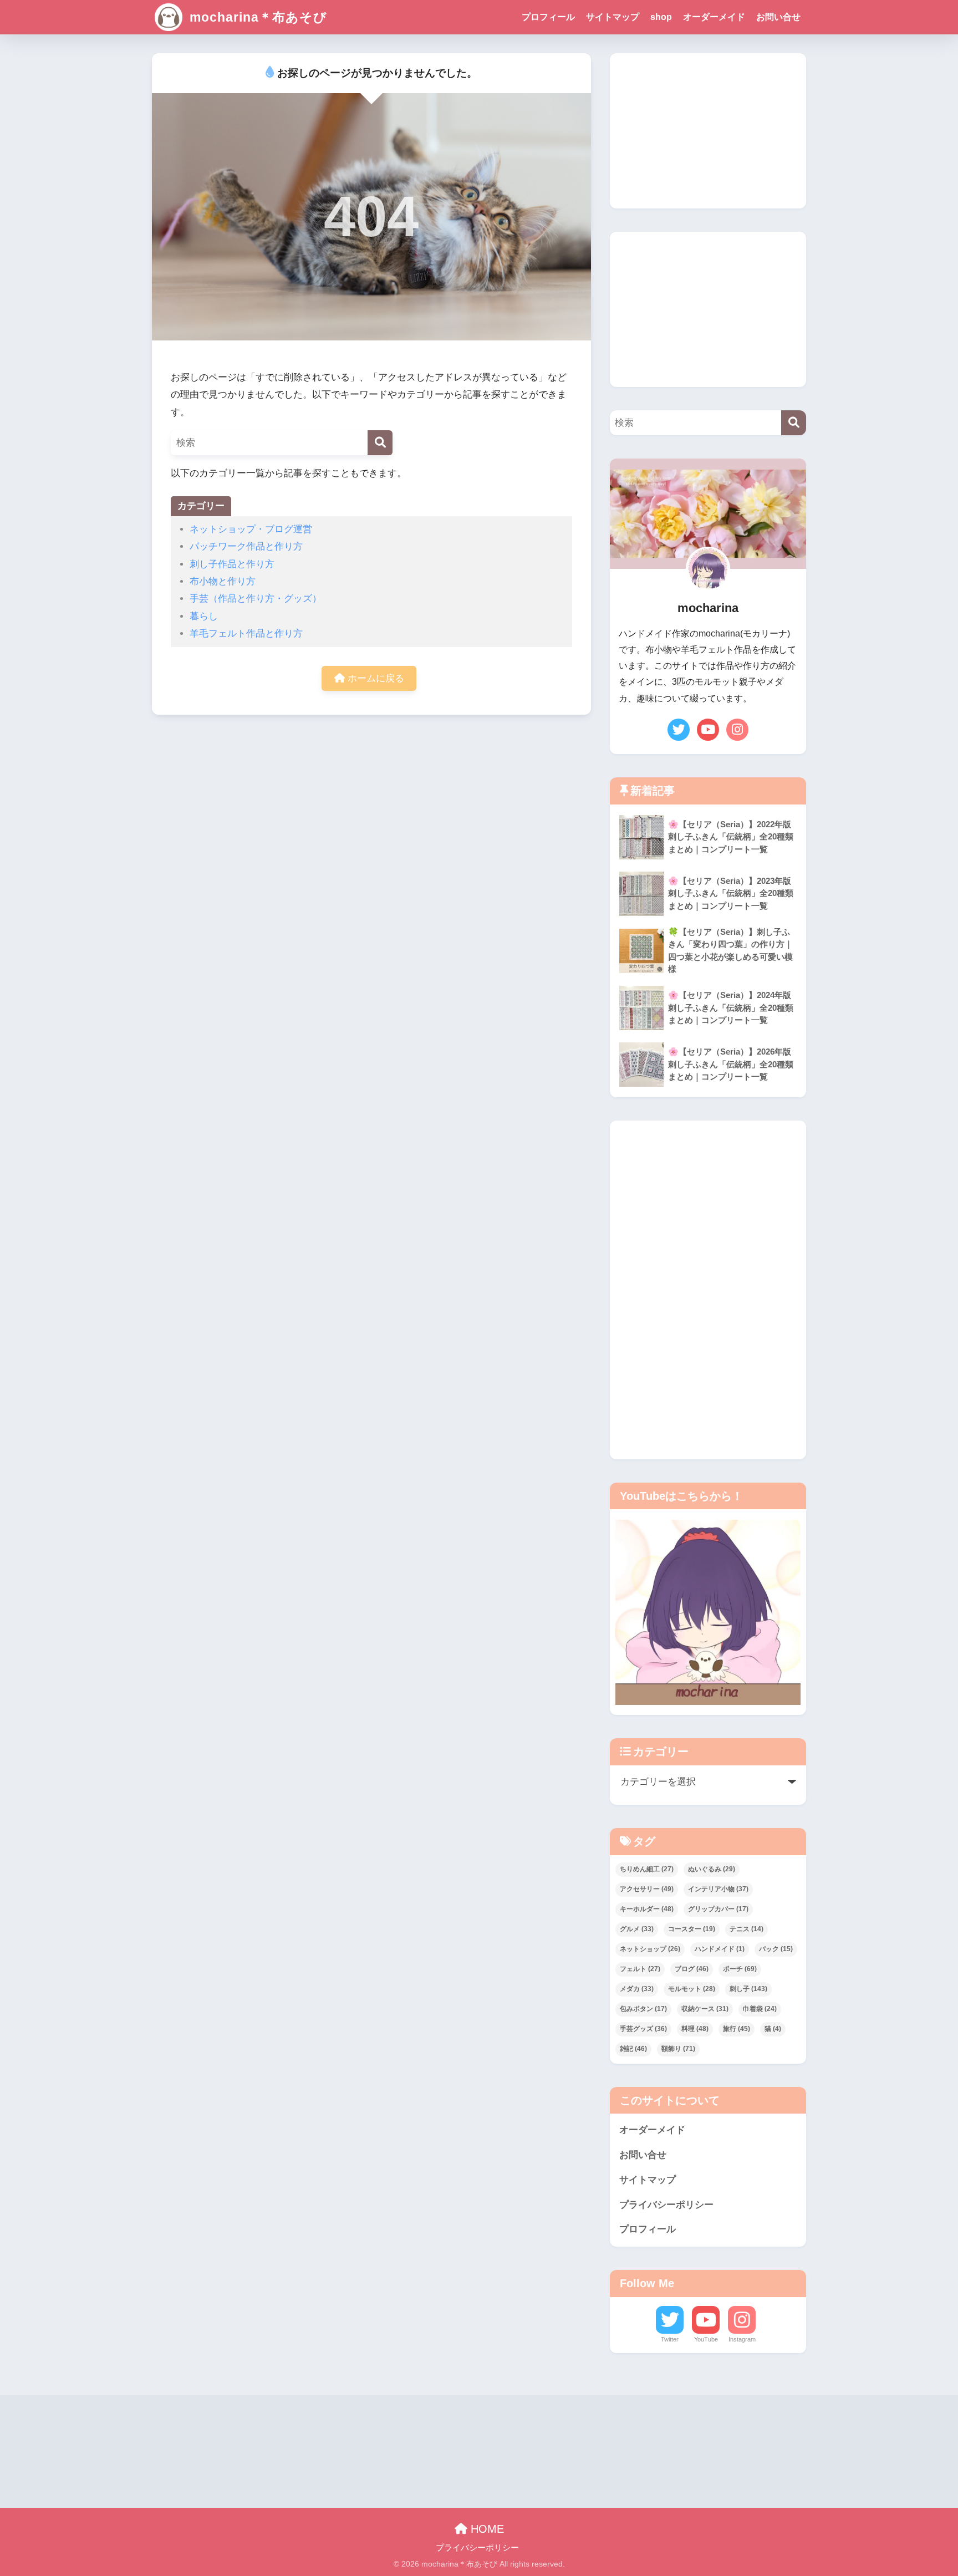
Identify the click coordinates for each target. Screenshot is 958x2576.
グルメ (637, 1929)
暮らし (204, 616)
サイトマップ (613, 17)
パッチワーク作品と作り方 (246, 546)
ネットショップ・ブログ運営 (251, 529)
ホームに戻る (374, 678)
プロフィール (548, 17)
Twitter (670, 2339)
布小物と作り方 (223, 581)
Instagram (742, 2339)
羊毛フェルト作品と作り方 (246, 633)
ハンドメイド (720, 1949)
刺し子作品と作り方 (232, 564)
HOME (486, 2529)
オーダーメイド (714, 17)
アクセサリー (647, 1889)
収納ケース (705, 2009)
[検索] (380, 443)
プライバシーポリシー (666, 2205)
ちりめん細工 (647, 1869)
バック (776, 1949)
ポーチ (740, 1969)
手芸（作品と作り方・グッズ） (256, 599)
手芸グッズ (643, 2029)
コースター (692, 1929)
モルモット (692, 1989)
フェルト (640, 1969)
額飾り (678, 2049)
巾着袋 (760, 2009)
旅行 (737, 2029)
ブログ (692, 1969)
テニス (746, 1929)
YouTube (706, 2339)
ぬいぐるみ (712, 1869)
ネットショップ (650, 1949)
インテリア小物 (718, 1889)
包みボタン (643, 2009)
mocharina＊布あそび (256, 17)
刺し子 (748, 1989)
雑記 (633, 2049)
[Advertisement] (708, 131)
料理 (695, 2029)
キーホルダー (647, 1909)
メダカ (637, 1989)
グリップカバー (718, 1909)
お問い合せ (778, 17)
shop (661, 17)
